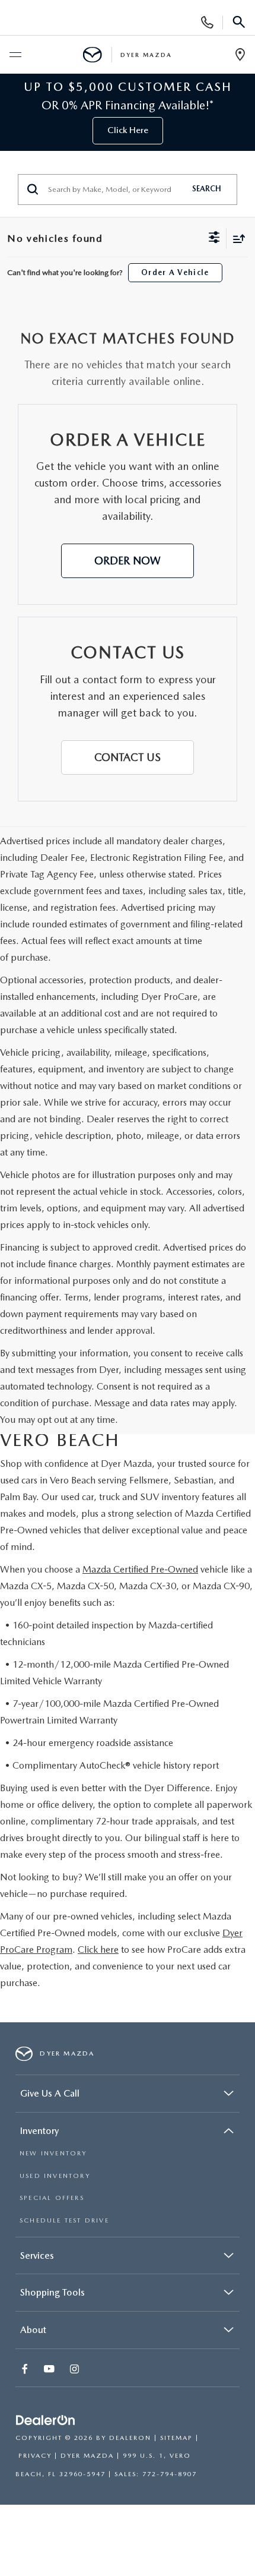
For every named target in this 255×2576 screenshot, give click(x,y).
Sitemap (176, 2438)
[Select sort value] (236, 239)
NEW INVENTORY (53, 2153)
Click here (98, 1950)
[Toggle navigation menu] (15, 55)
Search (207, 189)
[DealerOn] (46, 2421)
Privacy (35, 2456)
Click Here (128, 130)
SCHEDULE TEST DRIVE (64, 2220)
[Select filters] (214, 239)
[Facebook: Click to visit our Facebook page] (26, 2370)
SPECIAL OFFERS (52, 2198)
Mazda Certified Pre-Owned (140, 1569)
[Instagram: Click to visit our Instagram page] (76, 2370)
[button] (128, 561)
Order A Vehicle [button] (175, 272)
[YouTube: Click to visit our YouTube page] (50, 2370)
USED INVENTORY (55, 2176)
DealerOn (130, 2438)
